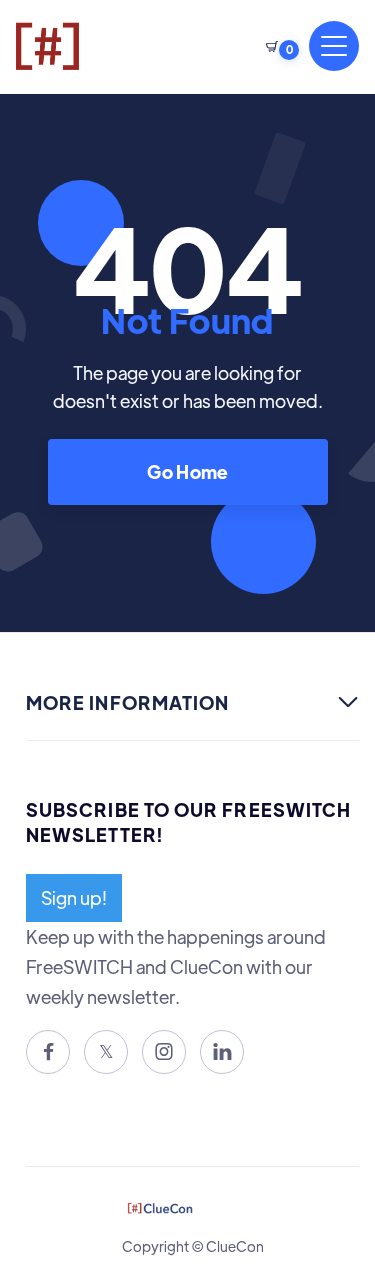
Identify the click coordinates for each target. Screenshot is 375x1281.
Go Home (187, 471)
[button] (277, 47)
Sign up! (74, 897)
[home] (78, 46)
